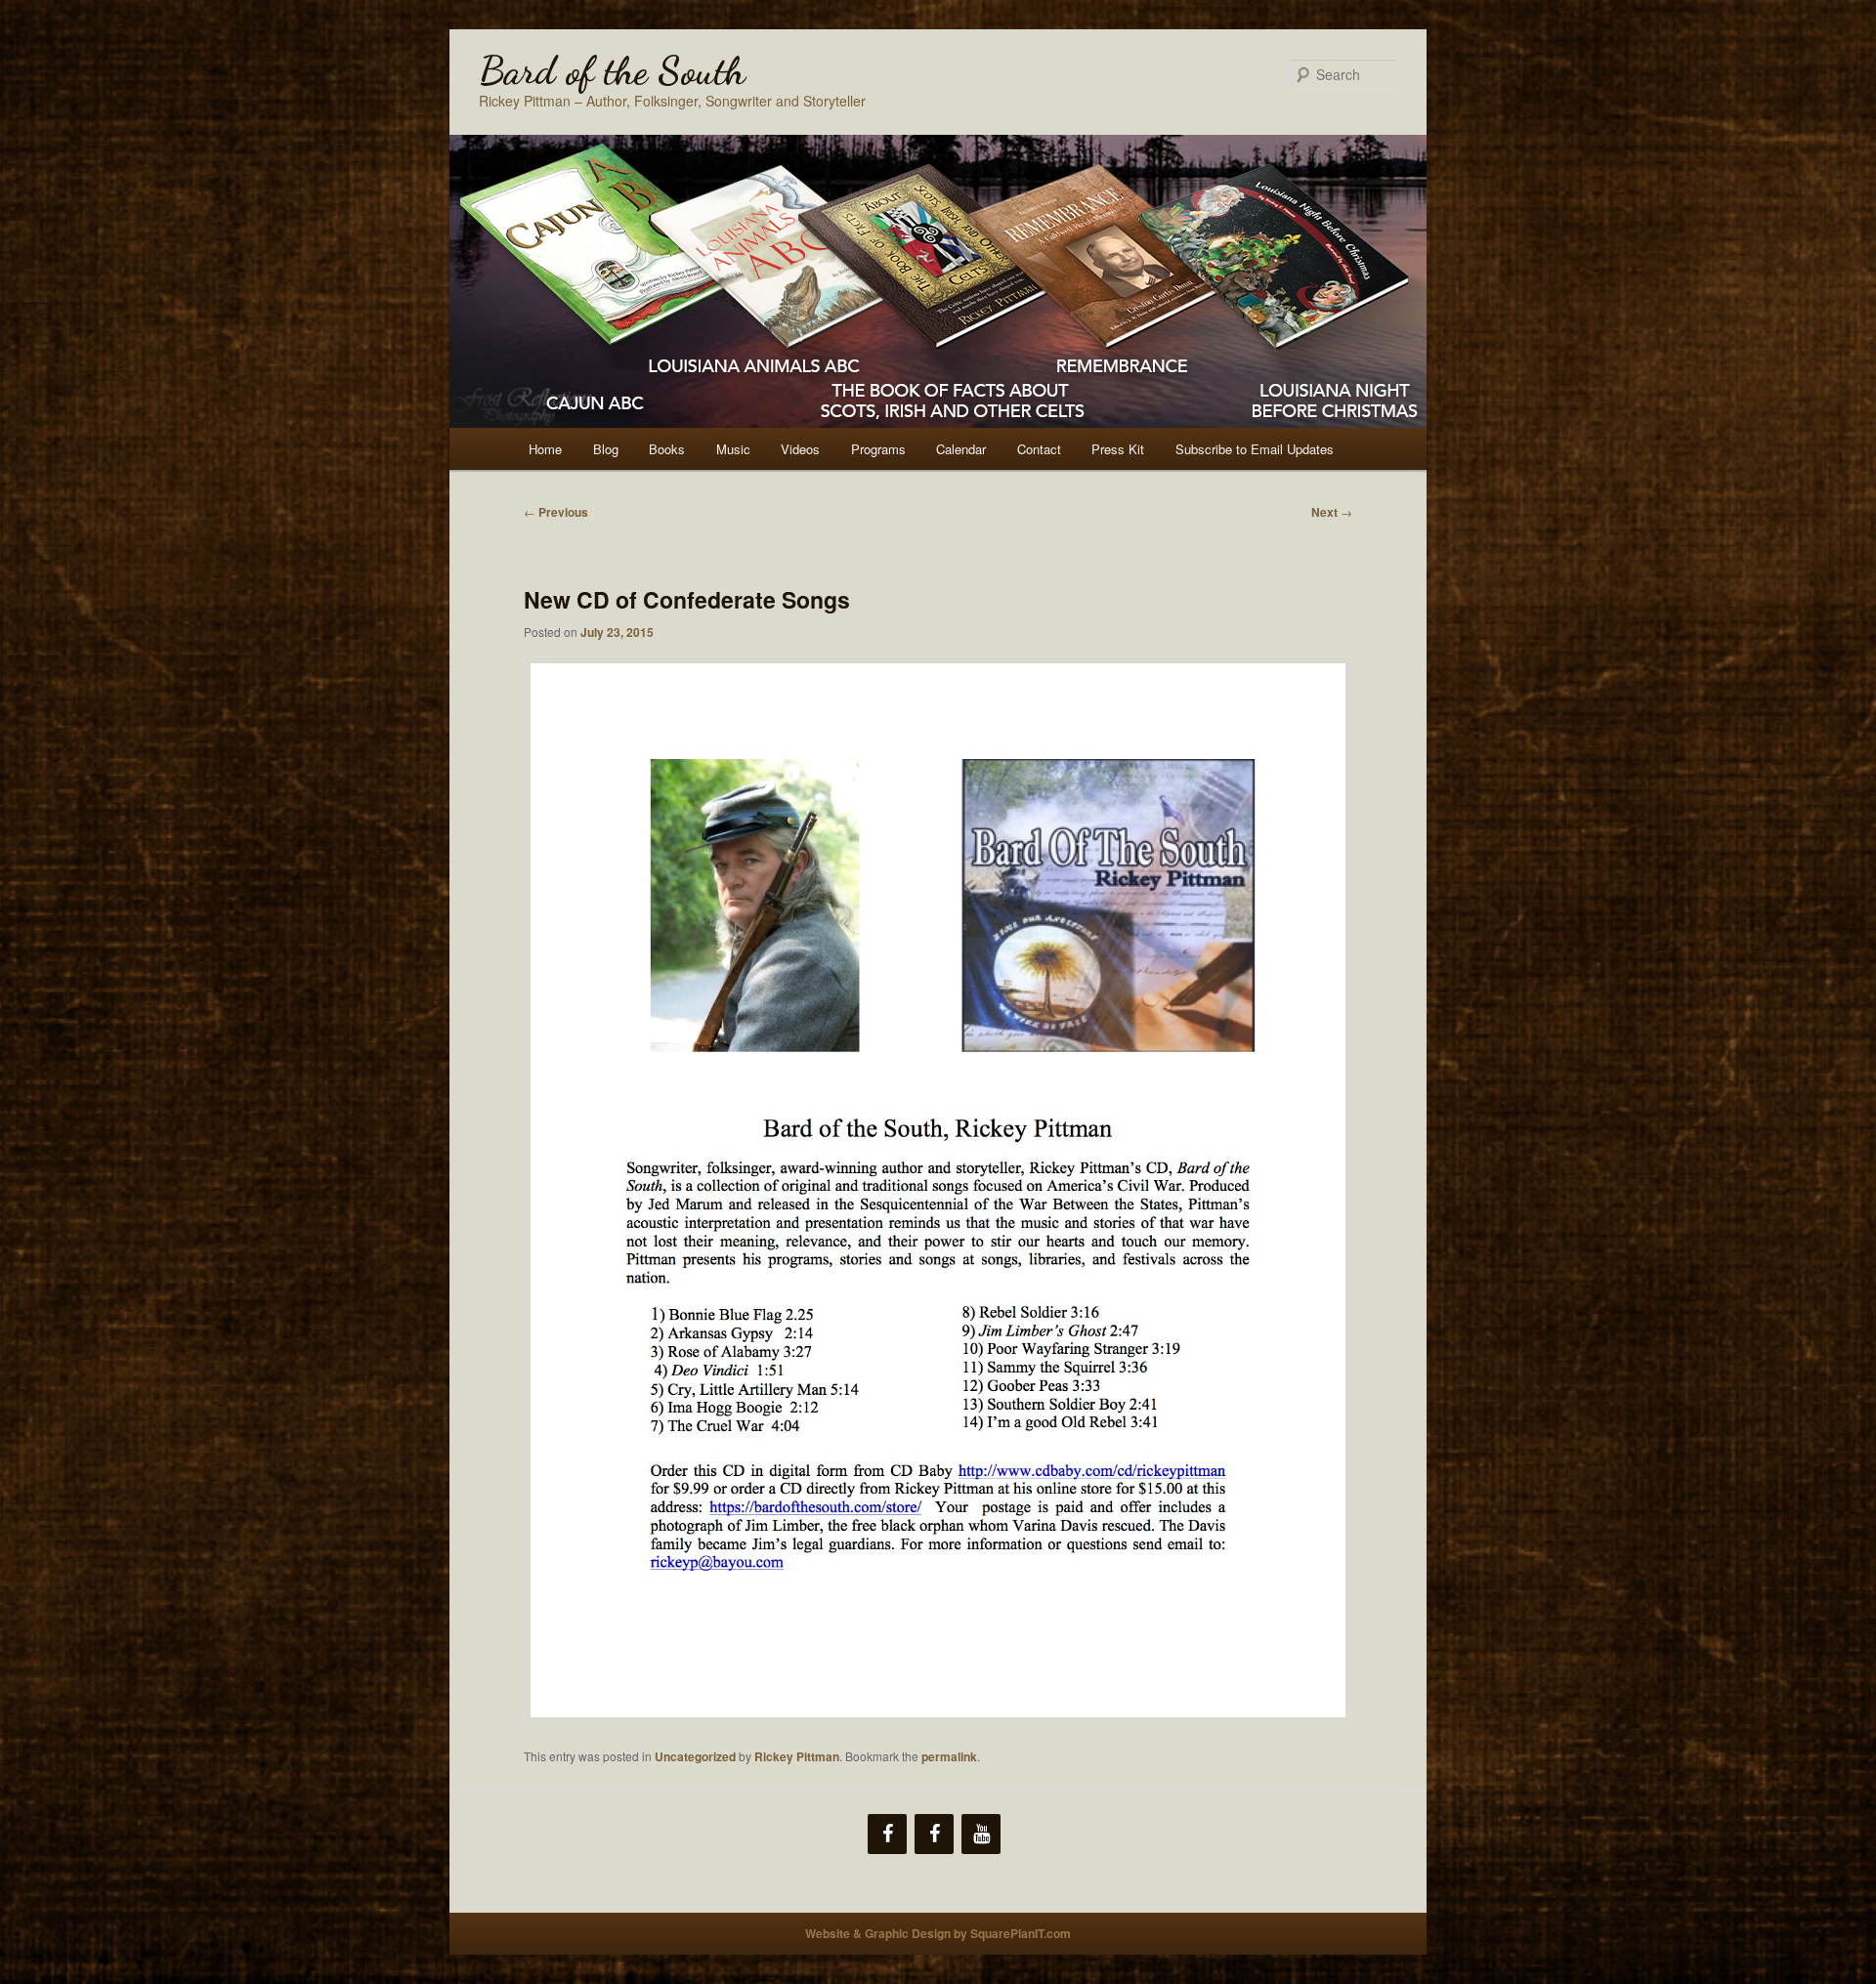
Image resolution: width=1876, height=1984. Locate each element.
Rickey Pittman (797, 1756)
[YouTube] (981, 1834)
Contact (1039, 449)
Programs (878, 449)
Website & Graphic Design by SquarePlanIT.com (938, 1933)
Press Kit (1118, 449)
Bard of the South (612, 70)
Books (667, 449)
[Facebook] (887, 1834)
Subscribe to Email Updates (1255, 449)
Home (545, 449)
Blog (606, 449)
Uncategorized (695, 1756)
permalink (949, 1756)
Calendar (961, 449)
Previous (556, 512)
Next (1332, 512)
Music (733, 449)
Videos (800, 449)
